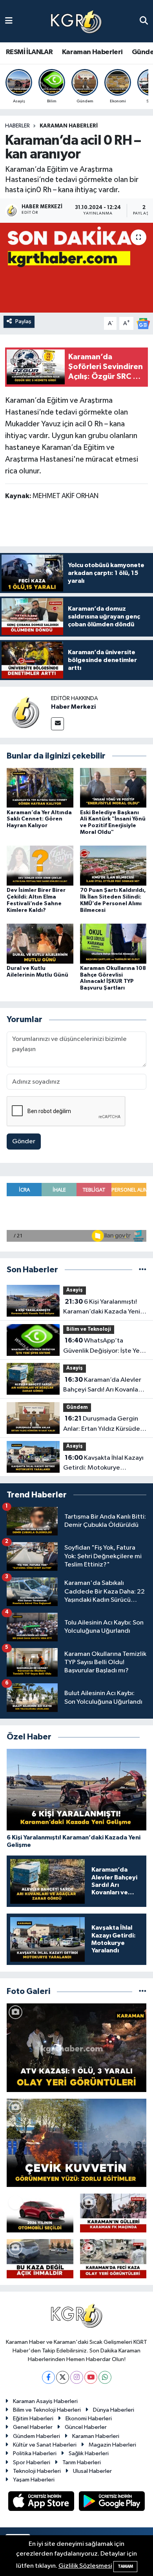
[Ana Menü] (9, 21)
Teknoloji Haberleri (37, 2471)
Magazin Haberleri (112, 2445)
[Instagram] (77, 2377)
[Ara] (144, 21)
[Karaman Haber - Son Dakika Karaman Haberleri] (76, 21)
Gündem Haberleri (36, 2436)
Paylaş (23, 321)
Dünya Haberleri (114, 2410)
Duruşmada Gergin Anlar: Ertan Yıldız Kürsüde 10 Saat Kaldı (102, 1424)
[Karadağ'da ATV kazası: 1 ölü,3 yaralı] (76, 2048)
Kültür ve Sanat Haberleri (45, 2445)
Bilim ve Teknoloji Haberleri (47, 2410)
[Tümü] (143, 1270)
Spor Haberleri (32, 2462)
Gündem (77, 1407)
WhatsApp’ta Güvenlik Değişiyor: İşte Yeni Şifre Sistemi (104, 1346)
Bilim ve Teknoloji (89, 1329)
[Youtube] (91, 2377)
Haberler (17, 126)
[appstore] (42, 2502)
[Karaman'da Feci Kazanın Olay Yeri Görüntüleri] (113, 2259)
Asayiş (75, 1290)
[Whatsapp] (105, 2377)
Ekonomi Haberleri (89, 2419)
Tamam (125, 2566)
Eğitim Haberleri (33, 2419)
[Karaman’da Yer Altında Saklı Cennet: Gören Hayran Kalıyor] (40, 787)
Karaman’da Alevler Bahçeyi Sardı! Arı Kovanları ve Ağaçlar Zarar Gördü (103, 1386)
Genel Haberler (33, 2427)
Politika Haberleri (35, 2453)
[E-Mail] (57, 724)
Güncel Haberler (86, 2427)
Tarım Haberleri (82, 2462)
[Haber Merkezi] (25, 712)
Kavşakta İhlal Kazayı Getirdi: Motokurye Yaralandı (103, 1464)
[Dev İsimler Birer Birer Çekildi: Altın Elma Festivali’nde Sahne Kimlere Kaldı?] (40, 865)
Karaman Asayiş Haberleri (45, 2401)
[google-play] (112, 2502)
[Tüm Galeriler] (143, 1991)
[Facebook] (48, 2377)
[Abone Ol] (143, 323)
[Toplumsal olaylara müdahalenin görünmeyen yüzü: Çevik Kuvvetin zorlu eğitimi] (76, 2143)
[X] (63, 2377)
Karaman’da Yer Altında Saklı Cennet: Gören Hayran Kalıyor (39, 819)
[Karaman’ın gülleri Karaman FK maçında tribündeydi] (113, 2213)
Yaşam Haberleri (34, 2480)
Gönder (24, 1142)
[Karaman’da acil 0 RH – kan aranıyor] (76, 268)
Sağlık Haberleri (89, 2453)
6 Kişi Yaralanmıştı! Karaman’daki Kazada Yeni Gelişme (102, 1308)
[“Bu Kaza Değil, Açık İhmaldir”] (40, 2259)
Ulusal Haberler (92, 2471)
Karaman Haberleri (92, 52)
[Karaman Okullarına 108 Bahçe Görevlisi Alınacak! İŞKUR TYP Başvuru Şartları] (113, 943)
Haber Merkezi (73, 707)
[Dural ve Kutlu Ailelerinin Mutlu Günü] (40, 943)
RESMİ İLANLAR (29, 52)
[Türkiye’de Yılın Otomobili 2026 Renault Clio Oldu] (40, 2213)
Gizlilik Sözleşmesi (85, 2566)
